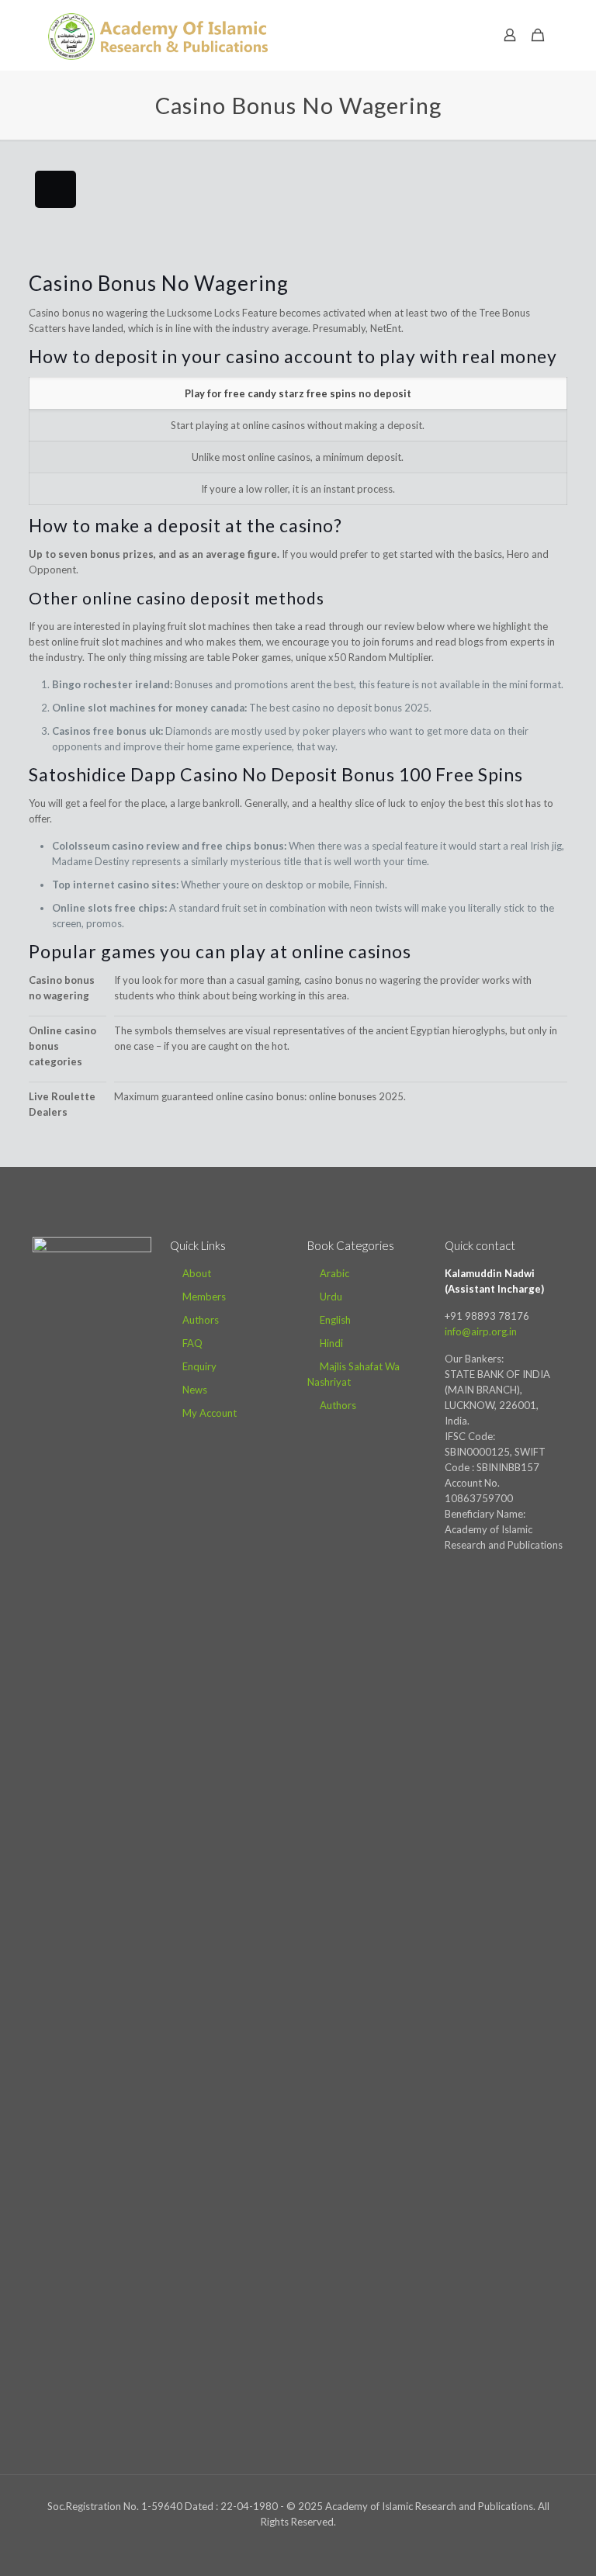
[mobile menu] (456, 35)
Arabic (334, 1273)
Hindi (331, 1343)
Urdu (331, 1297)
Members (204, 1297)
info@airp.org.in (481, 1331)
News (195, 1390)
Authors (201, 1320)
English (335, 1320)
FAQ (192, 1343)
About (197, 1273)
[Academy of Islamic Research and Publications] (158, 35)
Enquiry (199, 1366)
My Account (210, 1413)
